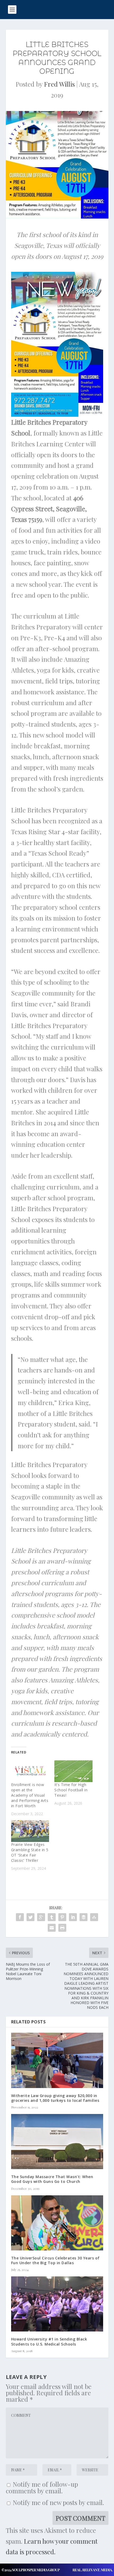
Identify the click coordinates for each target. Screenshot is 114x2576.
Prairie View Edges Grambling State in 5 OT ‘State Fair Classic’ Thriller (30, 1852)
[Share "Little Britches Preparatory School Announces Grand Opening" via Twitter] (30, 1917)
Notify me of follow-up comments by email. (42, 2487)
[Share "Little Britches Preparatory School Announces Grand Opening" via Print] (62, 1928)
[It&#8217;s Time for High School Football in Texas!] (73, 1771)
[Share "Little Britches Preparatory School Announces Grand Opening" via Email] (52, 1928)
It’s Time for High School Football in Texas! (71, 1790)
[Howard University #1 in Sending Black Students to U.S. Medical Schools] (57, 2304)
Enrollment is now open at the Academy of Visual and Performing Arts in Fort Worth (30, 1795)
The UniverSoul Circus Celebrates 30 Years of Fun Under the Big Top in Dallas (55, 2260)
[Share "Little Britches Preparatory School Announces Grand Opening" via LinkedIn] (73, 1917)
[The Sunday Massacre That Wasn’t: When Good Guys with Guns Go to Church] (57, 2142)
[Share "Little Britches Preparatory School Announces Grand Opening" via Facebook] (20, 1917)
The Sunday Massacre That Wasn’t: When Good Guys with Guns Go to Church (52, 2179)
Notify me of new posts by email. (58, 2502)
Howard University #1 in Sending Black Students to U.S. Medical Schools (49, 2341)
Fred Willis (59, 84)
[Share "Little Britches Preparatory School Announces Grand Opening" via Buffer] (84, 1917)
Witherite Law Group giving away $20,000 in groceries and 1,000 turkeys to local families (55, 2098)
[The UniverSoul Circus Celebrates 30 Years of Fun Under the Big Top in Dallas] (57, 2223)
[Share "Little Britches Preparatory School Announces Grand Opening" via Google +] (41, 1917)
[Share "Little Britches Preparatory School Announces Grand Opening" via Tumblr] (52, 1917)
